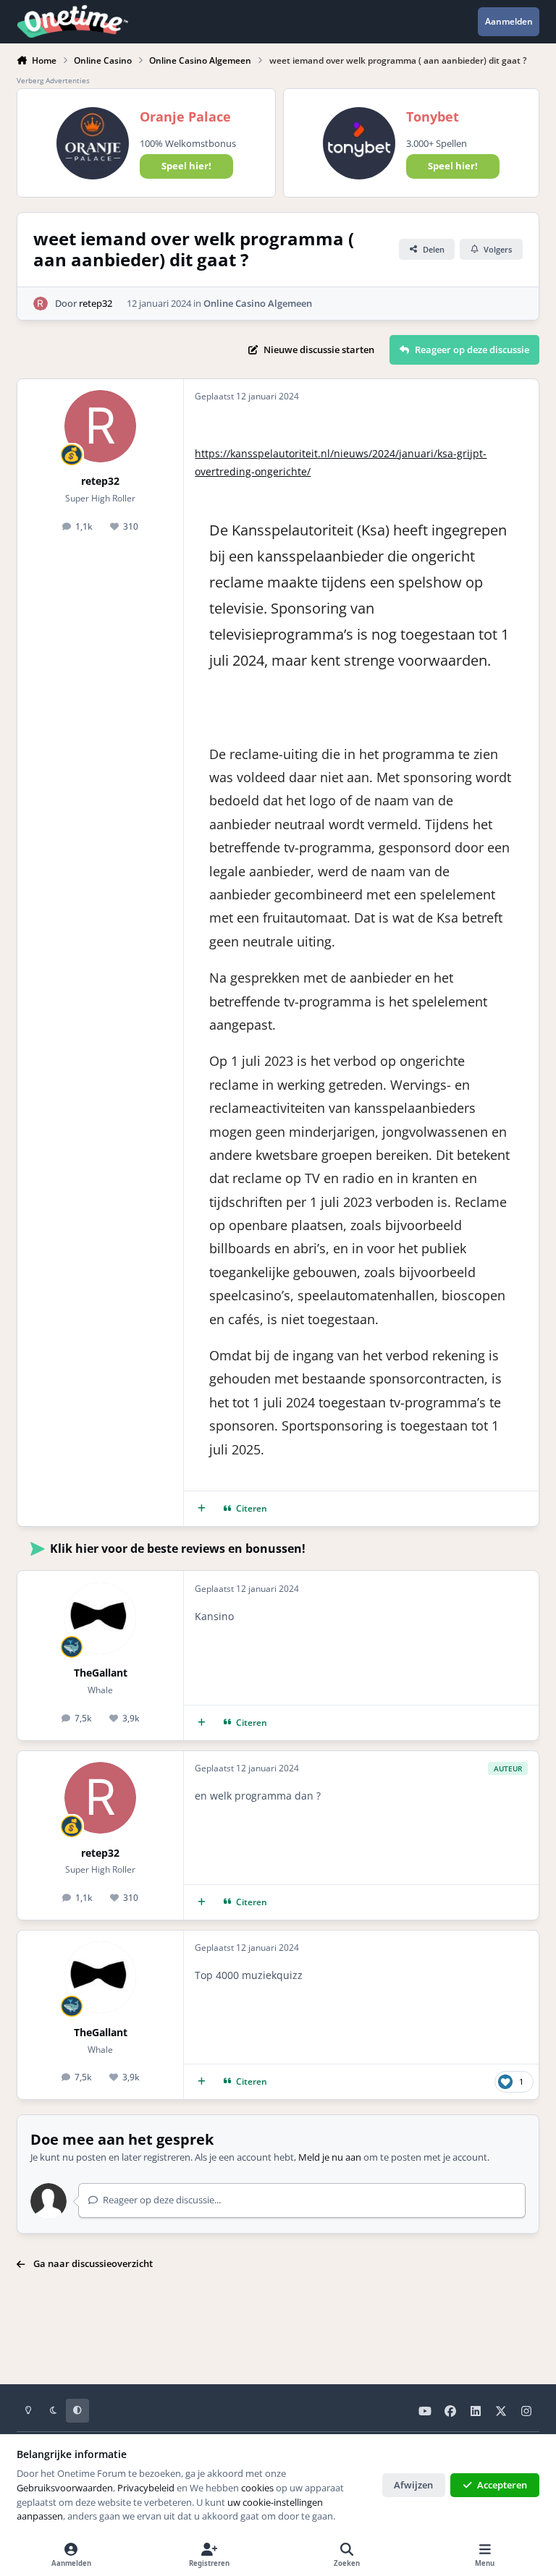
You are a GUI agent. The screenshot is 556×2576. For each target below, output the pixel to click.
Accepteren (502, 2485)
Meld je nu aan (330, 2157)
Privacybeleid (146, 2488)
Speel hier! (186, 166)
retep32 (96, 303)
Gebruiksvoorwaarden (65, 2488)
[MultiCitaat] (202, 1509)
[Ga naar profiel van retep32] (41, 304)
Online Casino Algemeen (258, 303)
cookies (257, 2488)
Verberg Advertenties (53, 80)
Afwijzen (413, 2485)
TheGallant (101, 1673)
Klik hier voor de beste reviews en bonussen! (178, 1548)
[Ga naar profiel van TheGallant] (100, 1618)
